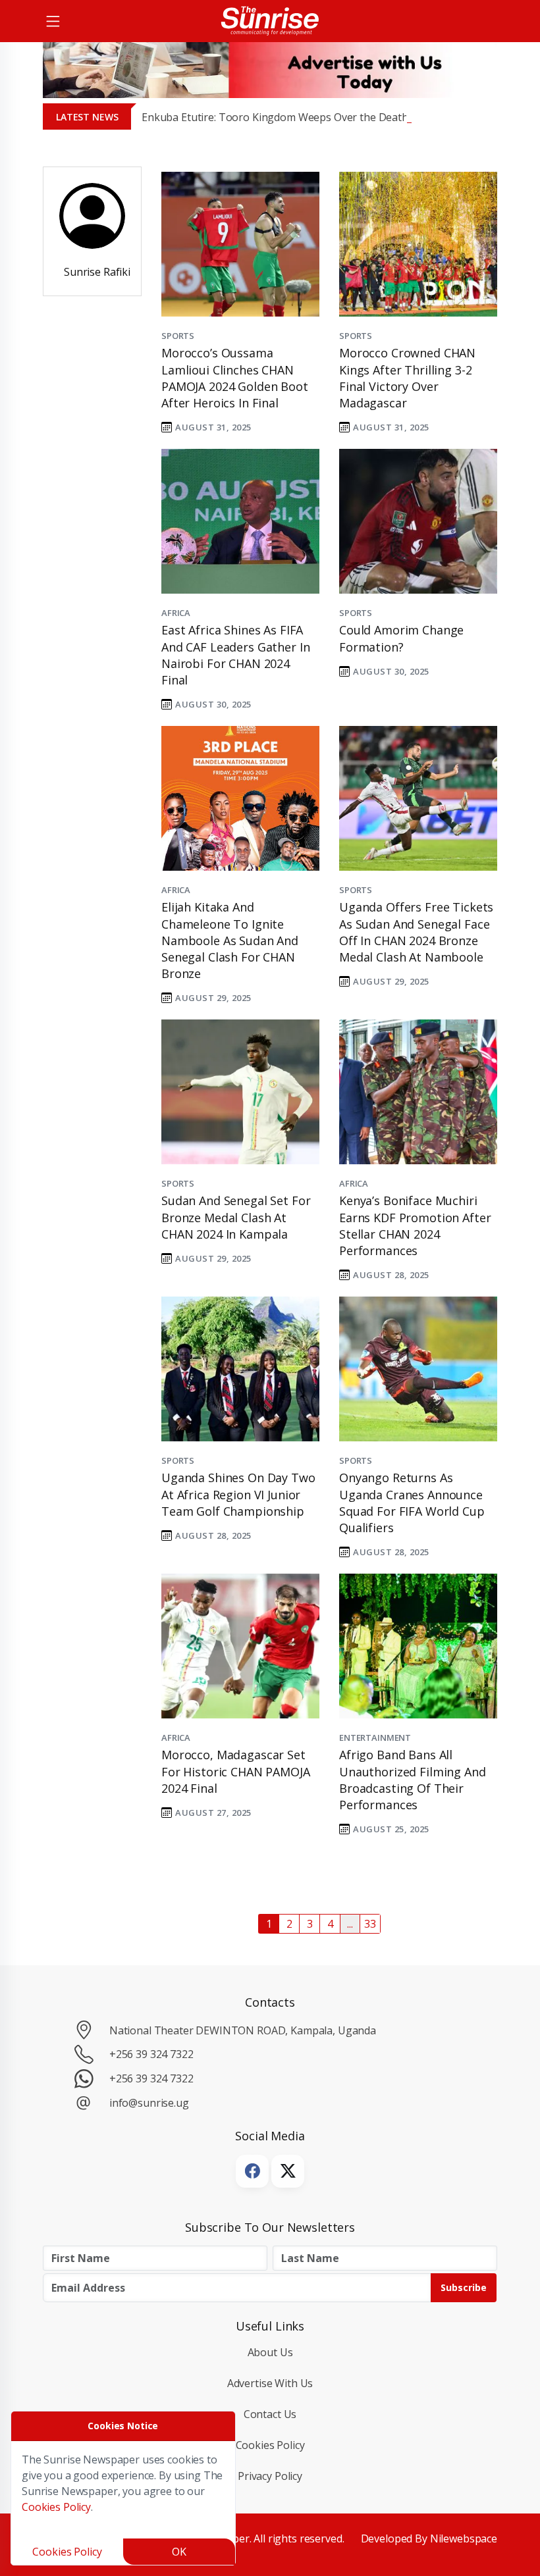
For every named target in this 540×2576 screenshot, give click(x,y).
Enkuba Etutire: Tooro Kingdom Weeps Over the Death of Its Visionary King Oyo (336, 117)
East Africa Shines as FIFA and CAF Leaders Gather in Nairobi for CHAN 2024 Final (235, 655)
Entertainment (375, 1738)
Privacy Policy (270, 2476)
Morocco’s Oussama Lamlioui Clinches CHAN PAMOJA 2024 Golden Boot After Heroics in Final (235, 378)
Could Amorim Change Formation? (401, 638)
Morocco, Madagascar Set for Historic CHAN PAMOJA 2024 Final (236, 1771)
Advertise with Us (270, 2383)
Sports (178, 336)
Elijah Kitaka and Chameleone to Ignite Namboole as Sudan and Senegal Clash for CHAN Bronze (230, 940)
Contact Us (270, 2414)
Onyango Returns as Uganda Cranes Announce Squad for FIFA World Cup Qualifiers (412, 1503)
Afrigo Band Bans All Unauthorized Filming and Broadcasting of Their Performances (413, 1780)
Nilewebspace (464, 2538)
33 (370, 1924)
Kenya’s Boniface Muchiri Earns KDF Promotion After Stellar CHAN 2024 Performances (415, 1225)
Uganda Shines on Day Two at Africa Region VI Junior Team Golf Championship (238, 1494)
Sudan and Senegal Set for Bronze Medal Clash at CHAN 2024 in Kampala (236, 1217)
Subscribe (464, 2287)
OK (179, 2552)
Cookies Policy (270, 2445)
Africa (176, 613)
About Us (270, 2352)
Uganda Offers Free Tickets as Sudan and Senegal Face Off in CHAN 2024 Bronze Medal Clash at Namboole (416, 932)
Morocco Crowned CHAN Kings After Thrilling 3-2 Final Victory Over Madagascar (407, 378)
